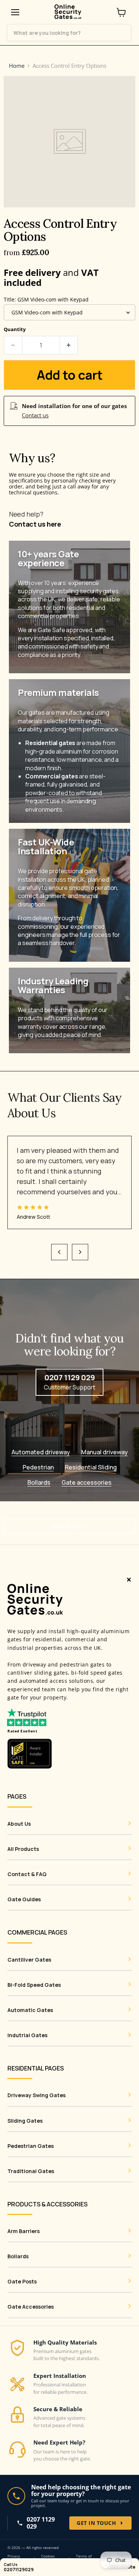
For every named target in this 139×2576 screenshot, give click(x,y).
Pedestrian (38, 1467)
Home (17, 66)
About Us (19, 1824)
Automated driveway (41, 1452)
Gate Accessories (31, 2307)
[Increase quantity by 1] (69, 345)
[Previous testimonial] (59, 1252)
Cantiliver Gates (29, 1960)
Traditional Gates (31, 2171)
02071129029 (19, 2570)
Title (46, 299)
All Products (23, 1849)
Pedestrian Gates (31, 2146)
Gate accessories (87, 1483)
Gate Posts (22, 2282)
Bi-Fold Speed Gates (34, 1985)
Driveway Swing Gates (37, 2095)
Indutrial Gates (27, 2035)
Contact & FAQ (27, 1874)
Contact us (35, 415)
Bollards (39, 1483)
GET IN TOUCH (96, 2523)
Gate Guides (24, 1899)
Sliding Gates (25, 2121)
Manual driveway (105, 1452)
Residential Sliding (91, 1467)
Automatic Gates (30, 2010)
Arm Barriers (24, 2231)
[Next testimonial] (80, 1252)
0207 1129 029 (41, 2523)
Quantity (15, 329)
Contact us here (35, 524)
